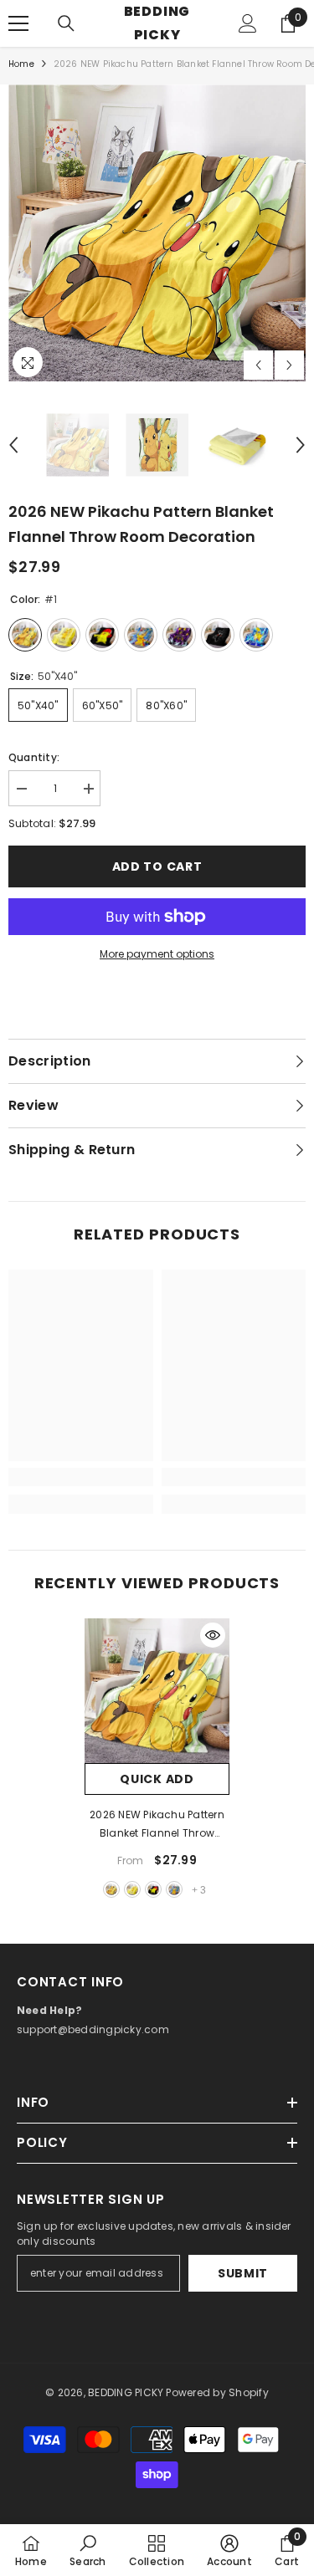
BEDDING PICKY (126, 2392)
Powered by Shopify (217, 2392)
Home (21, 64)
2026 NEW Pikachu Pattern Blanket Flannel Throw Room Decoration (157, 1825)
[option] (157, 233)
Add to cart (157, 866)
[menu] (18, 23)
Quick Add (157, 1779)
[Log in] (248, 23)
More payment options (157, 954)
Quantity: (34, 757)
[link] (81, 1477)
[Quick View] (213, 1635)
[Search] (66, 23)
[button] (258, 365)
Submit (243, 2273)
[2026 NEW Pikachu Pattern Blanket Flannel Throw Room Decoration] (157, 1691)
